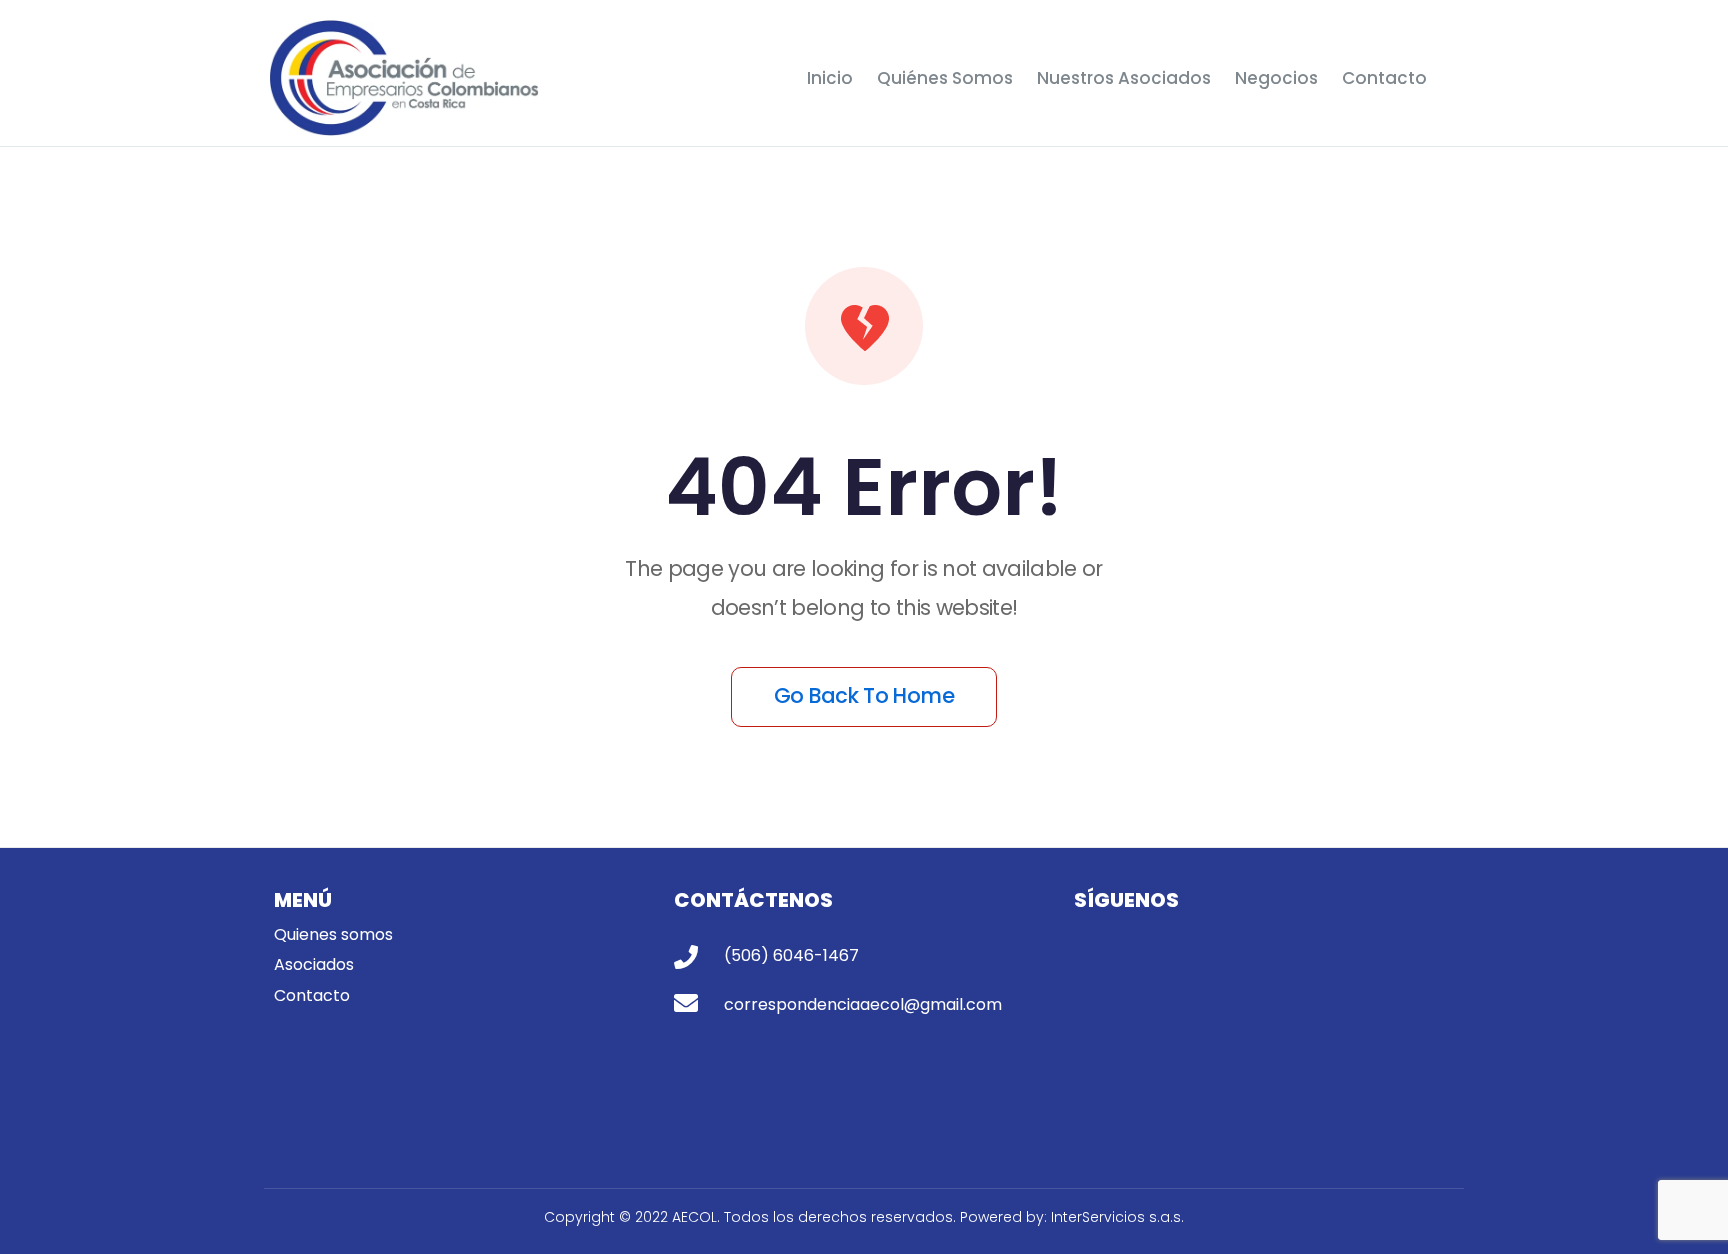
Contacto (314, 995)
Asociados (314, 964)
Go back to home (864, 695)
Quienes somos (335, 934)
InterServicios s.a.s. (1117, 1217)
